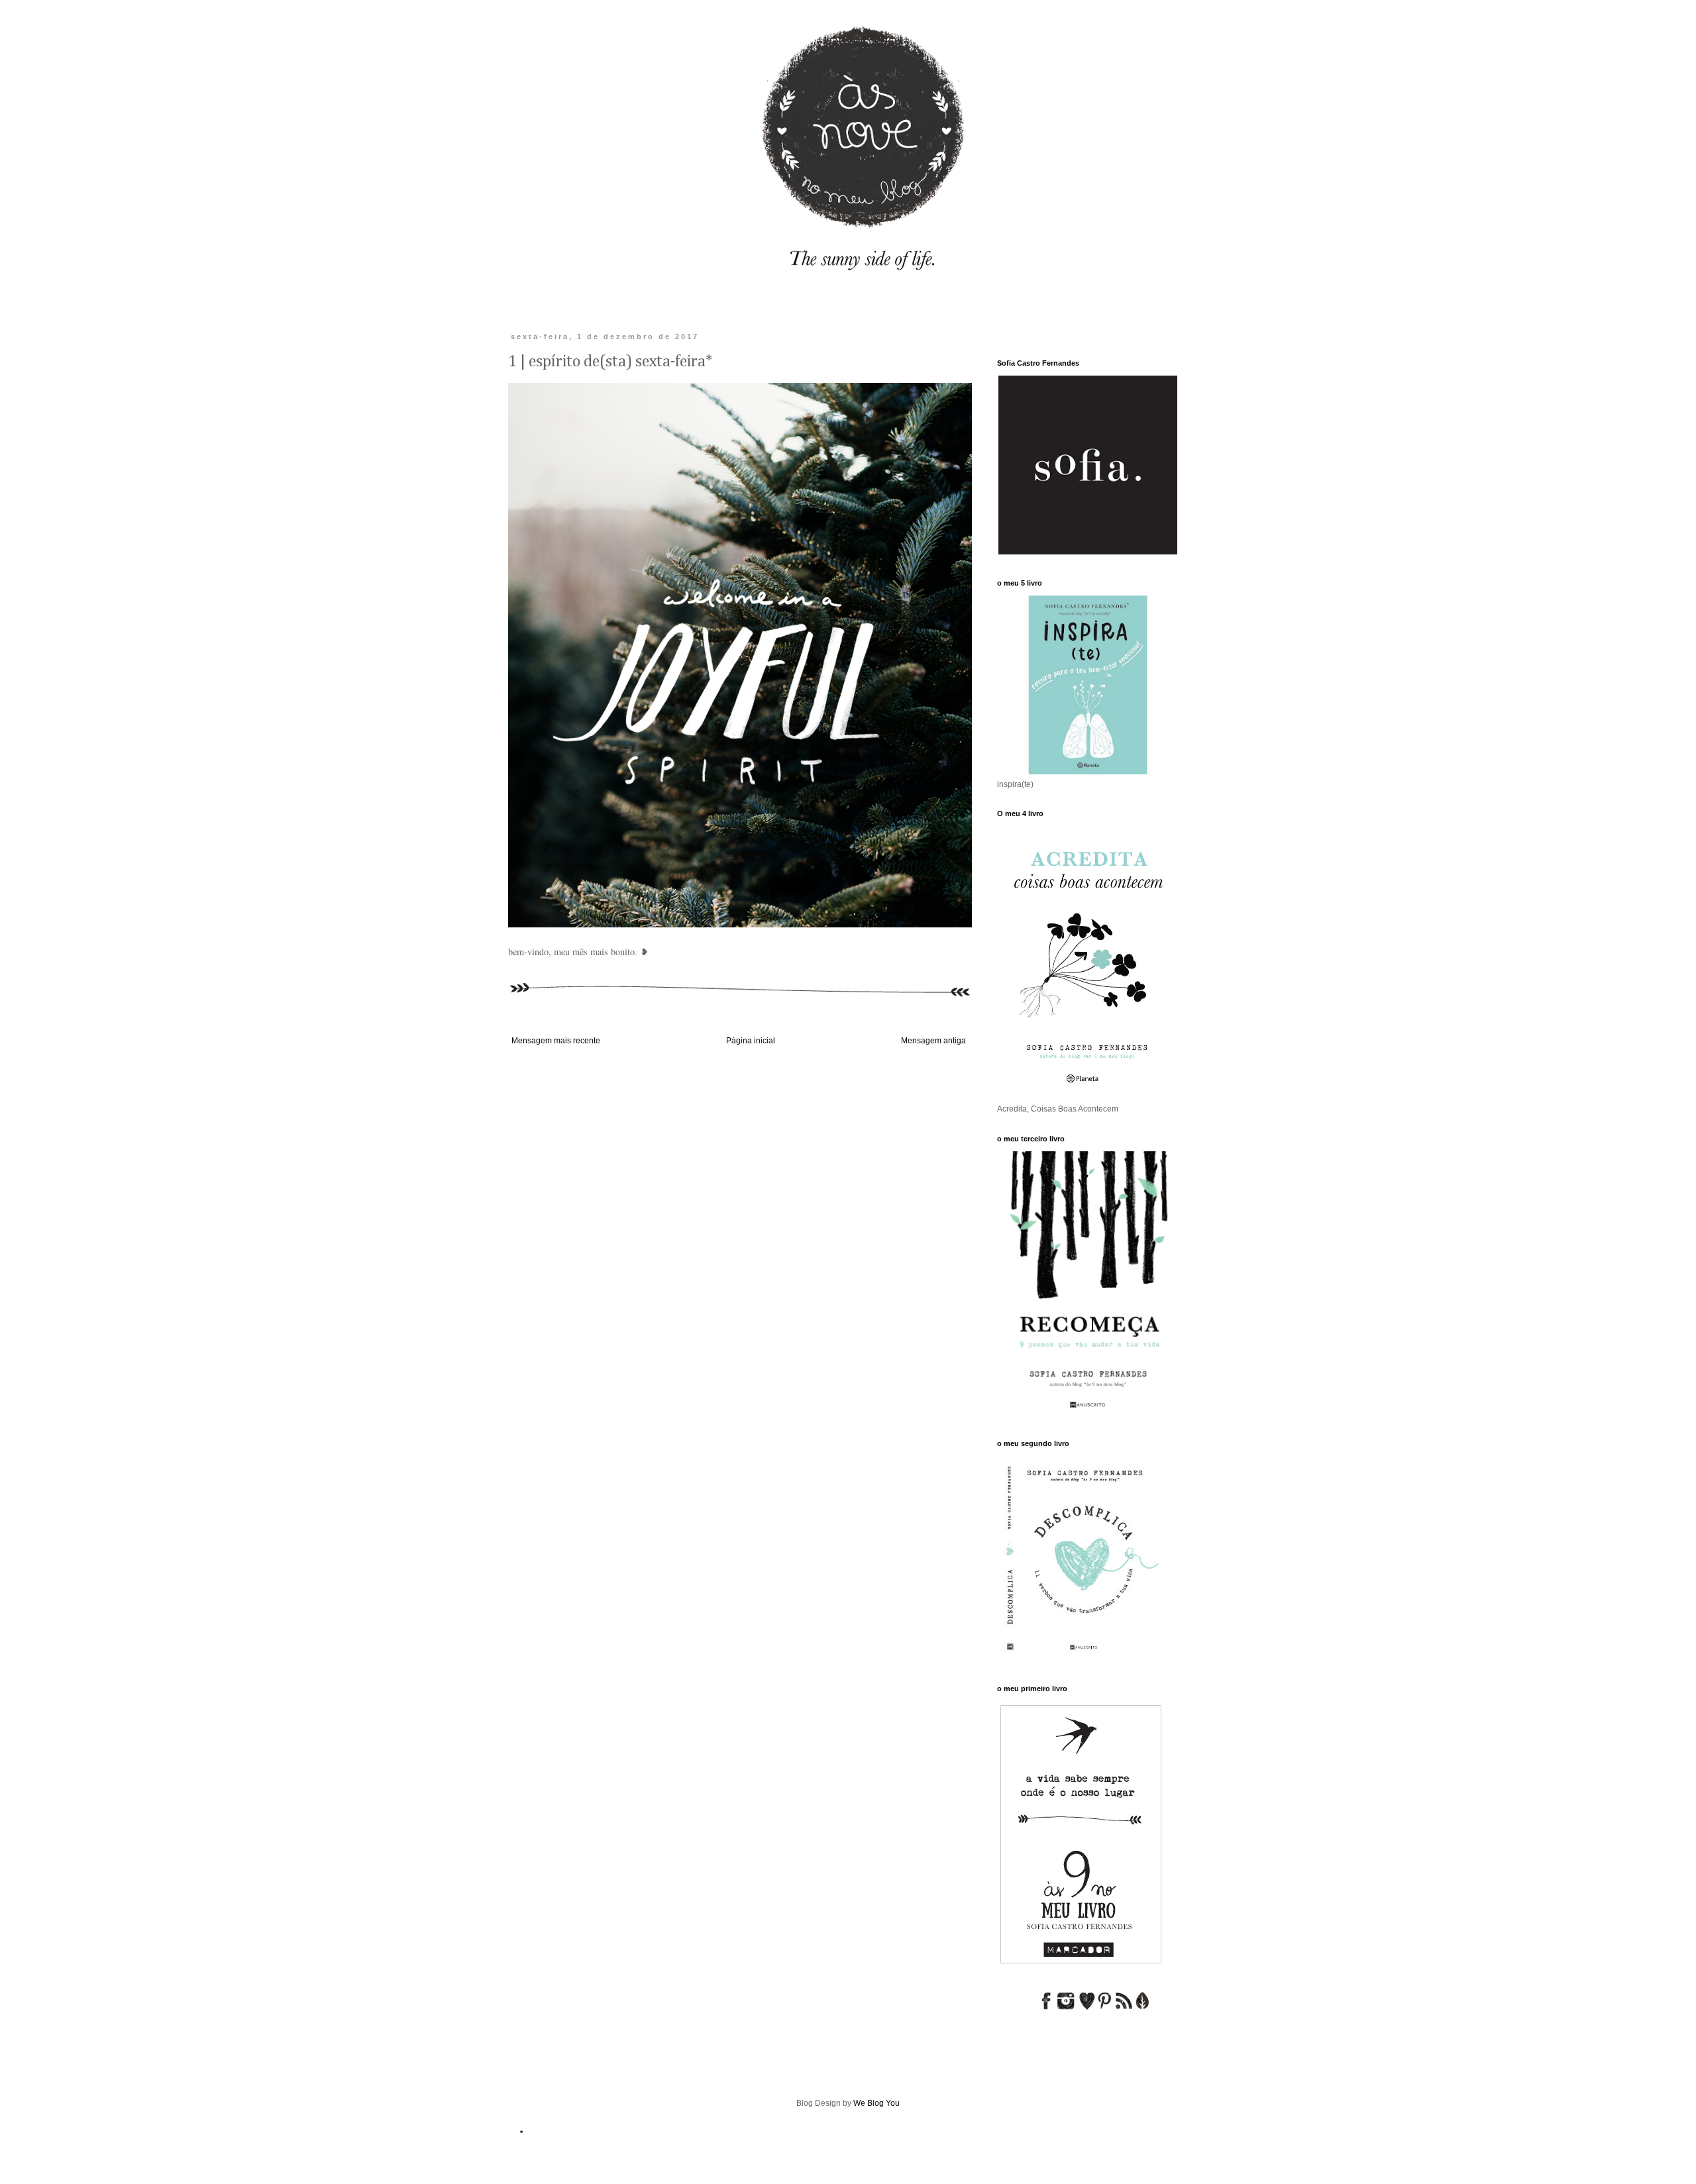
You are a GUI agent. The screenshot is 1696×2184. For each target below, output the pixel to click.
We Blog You (876, 2103)
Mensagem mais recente (556, 1041)
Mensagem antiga (933, 1041)
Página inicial (751, 1041)
